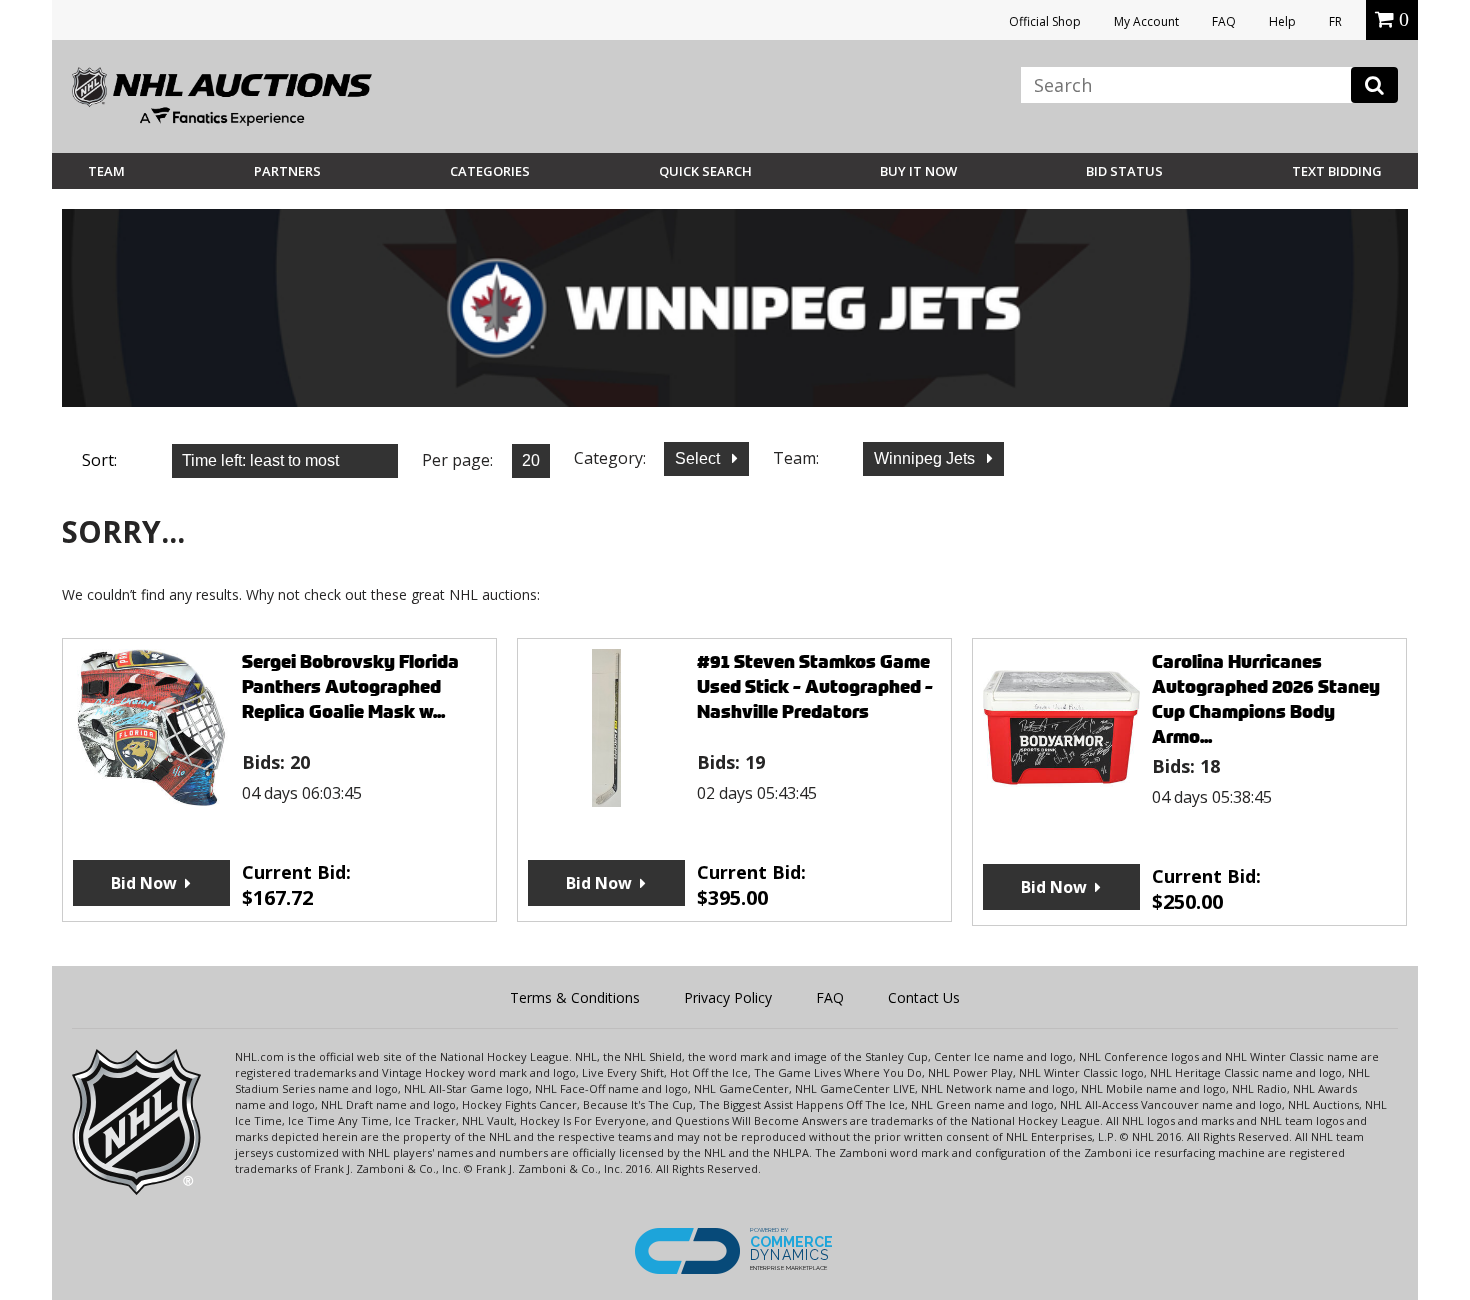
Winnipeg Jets (926, 458)
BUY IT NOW (918, 171)
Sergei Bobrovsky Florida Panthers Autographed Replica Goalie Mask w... (350, 686)
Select (699, 458)
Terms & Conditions (575, 997)
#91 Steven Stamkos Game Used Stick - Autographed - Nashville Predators (815, 686)
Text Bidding (1337, 171)
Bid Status (1124, 171)
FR (1335, 21)
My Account (1146, 21)
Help (1282, 21)
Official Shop (1045, 21)
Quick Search (705, 171)
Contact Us (924, 997)
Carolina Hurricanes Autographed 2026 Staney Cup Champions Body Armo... (1266, 699)
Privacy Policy (728, 997)
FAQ (1224, 21)
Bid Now (144, 883)
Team (106, 171)
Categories (490, 171)
